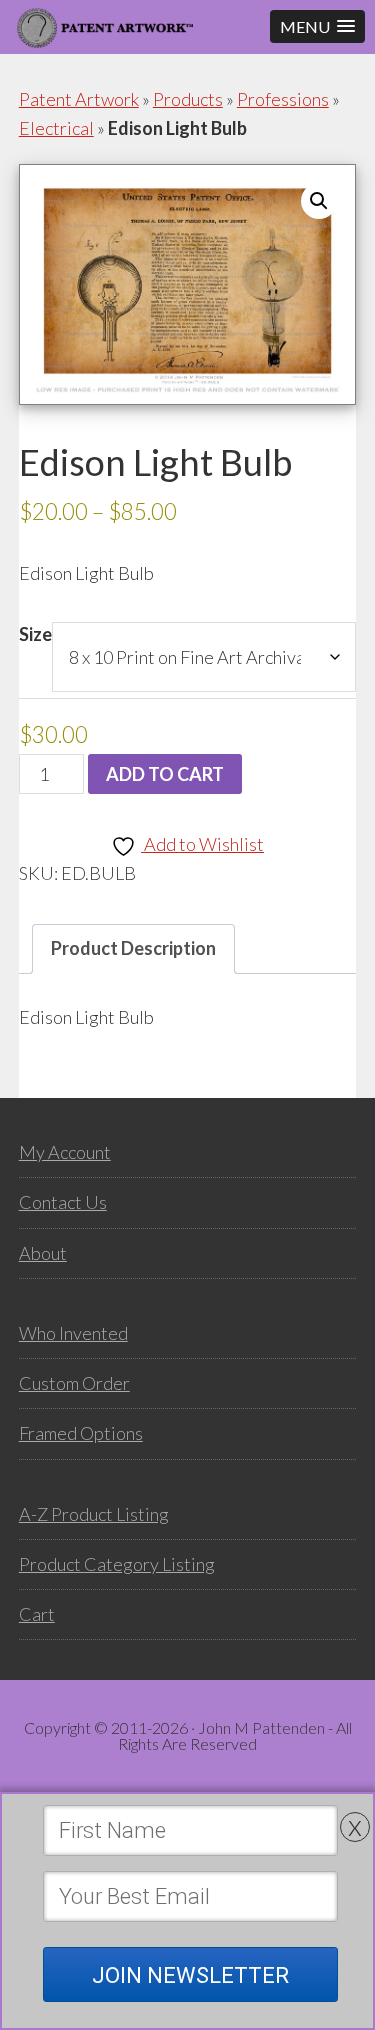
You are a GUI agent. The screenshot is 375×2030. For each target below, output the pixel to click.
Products (188, 99)
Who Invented (73, 1333)
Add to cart (165, 774)
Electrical (56, 128)
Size (35, 634)
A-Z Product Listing (94, 1514)
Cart (37, 1614)
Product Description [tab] (133, 948)
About (43, 1253)
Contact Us (63, 1202)
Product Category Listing (117, 1564)
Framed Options (81, 1433)
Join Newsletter (190, 1975)
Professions (283, 99)
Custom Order (74, 1383)
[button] (317, 26)
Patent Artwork (79, 99)
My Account (65, 1152)
